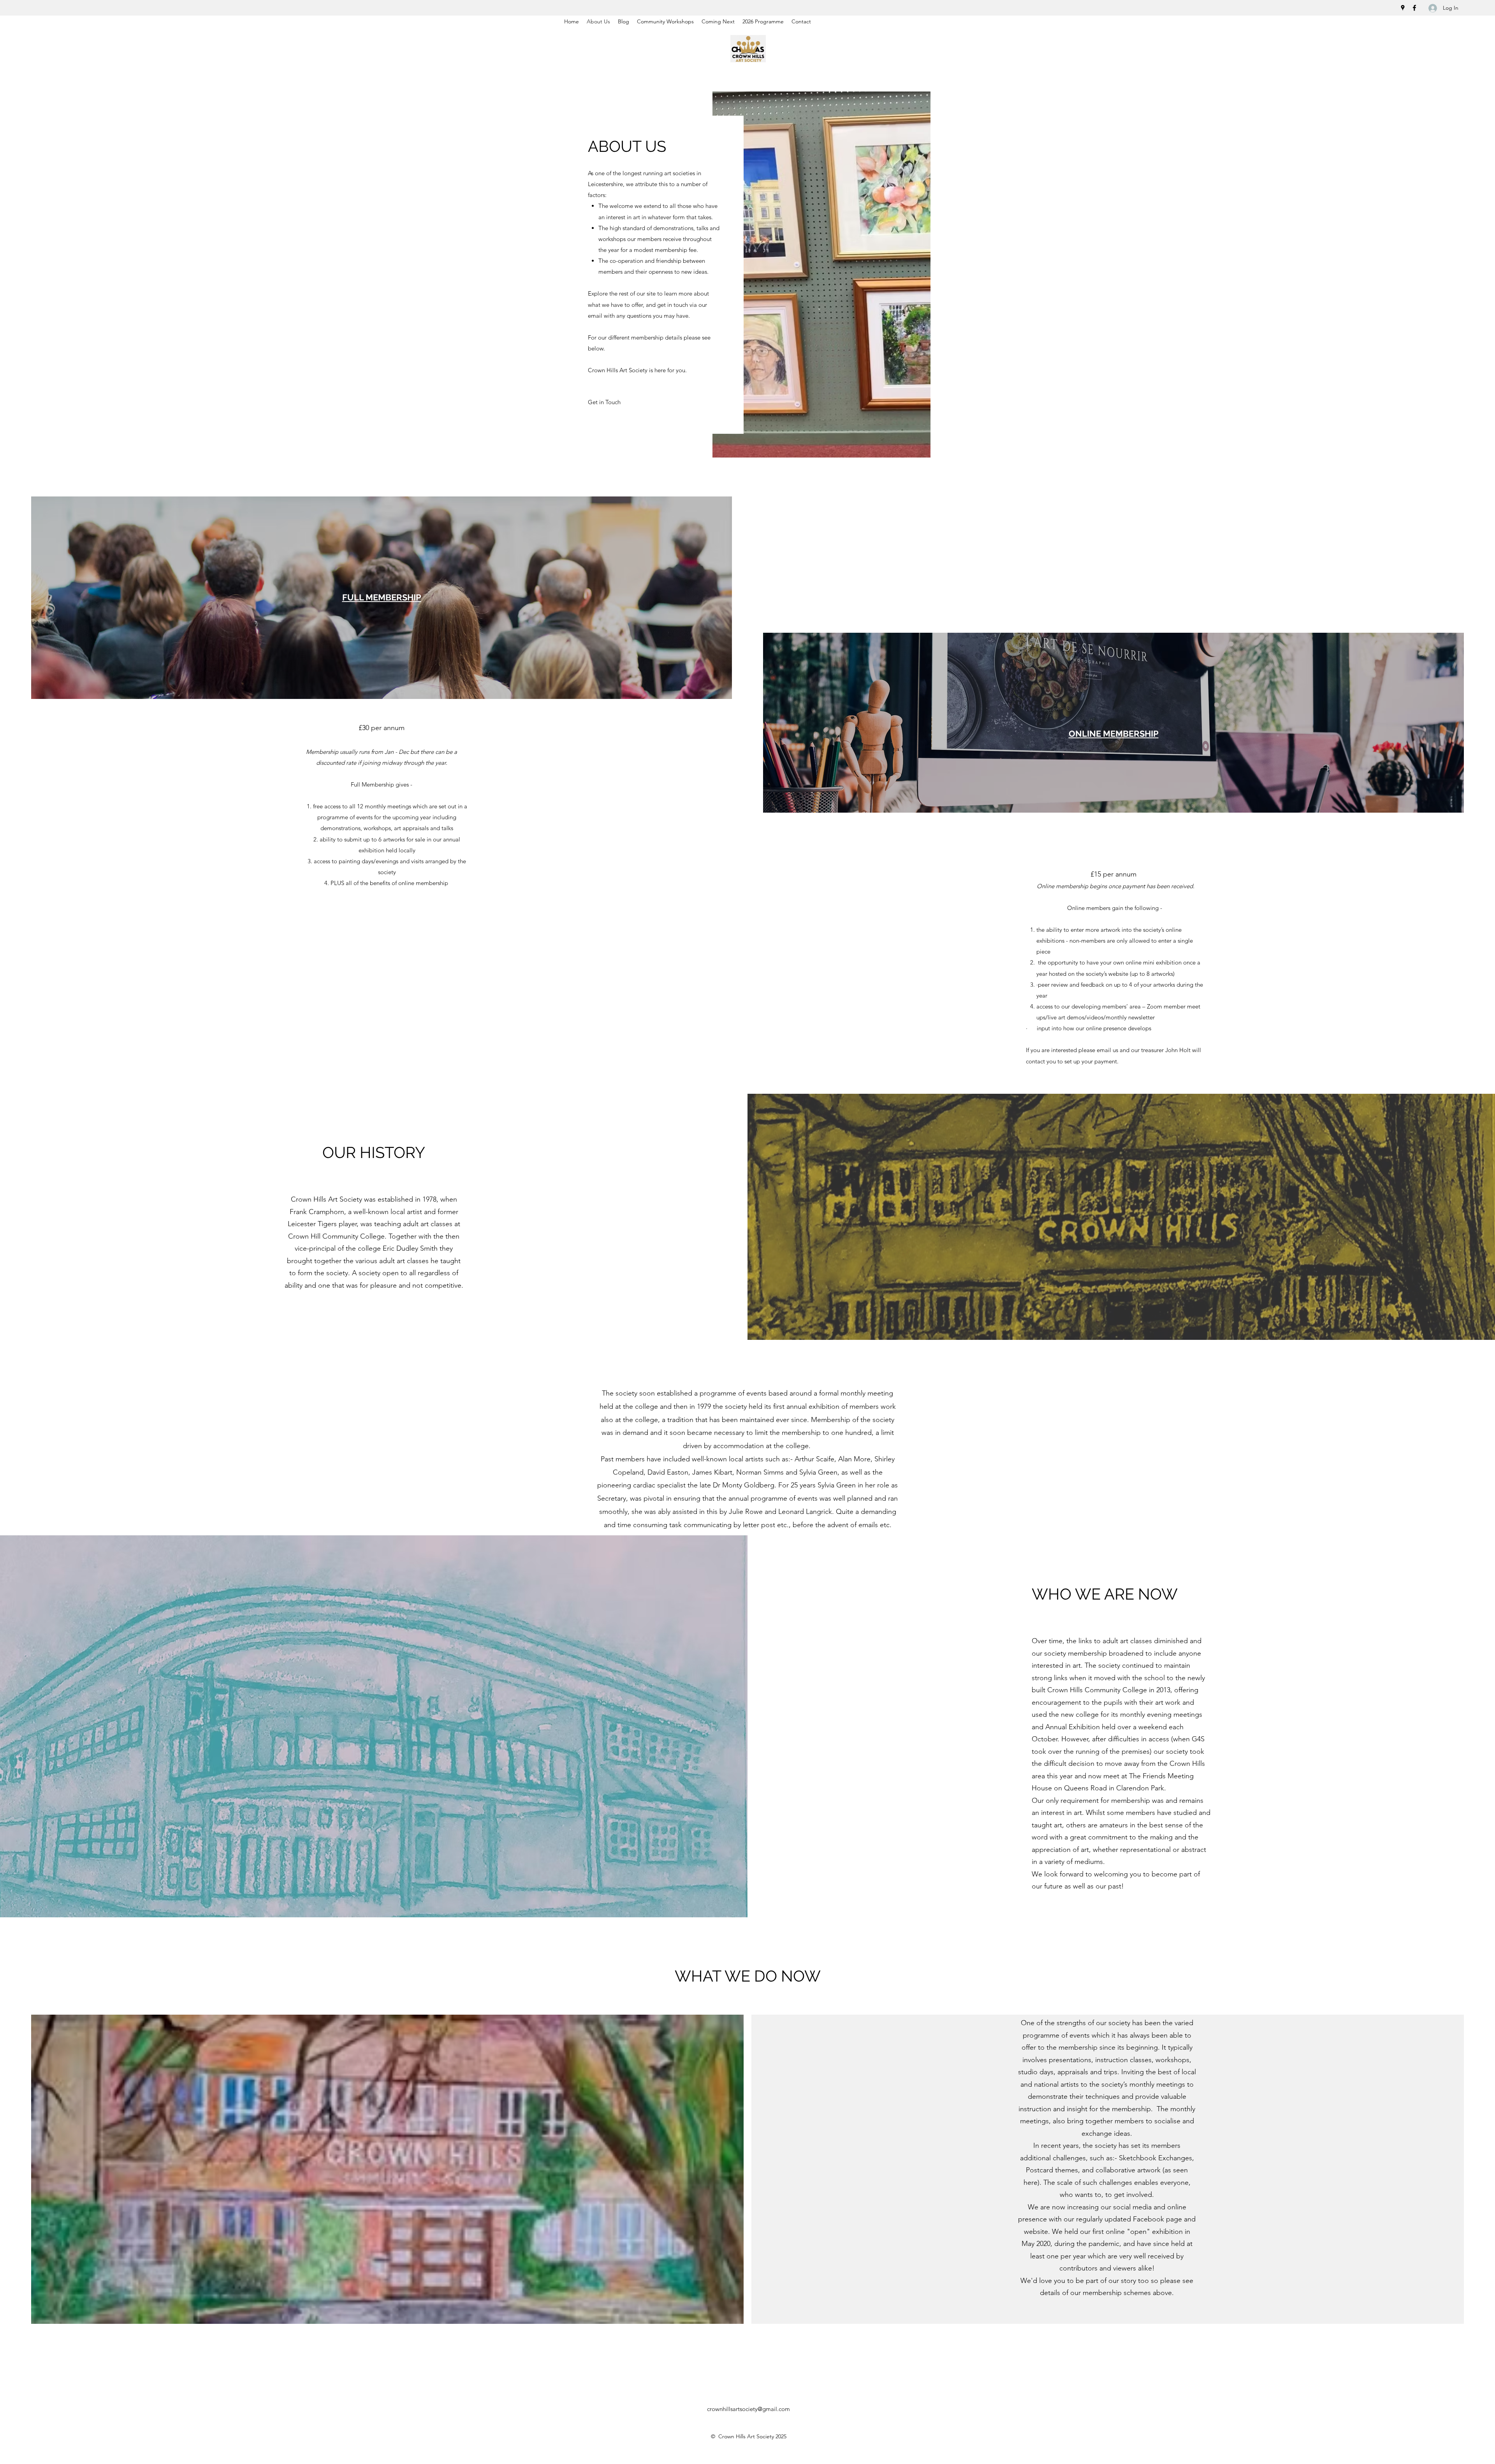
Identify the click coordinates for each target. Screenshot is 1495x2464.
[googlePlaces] (1403, 8)
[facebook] (1414, 8)
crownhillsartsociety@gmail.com (748, 2409)
